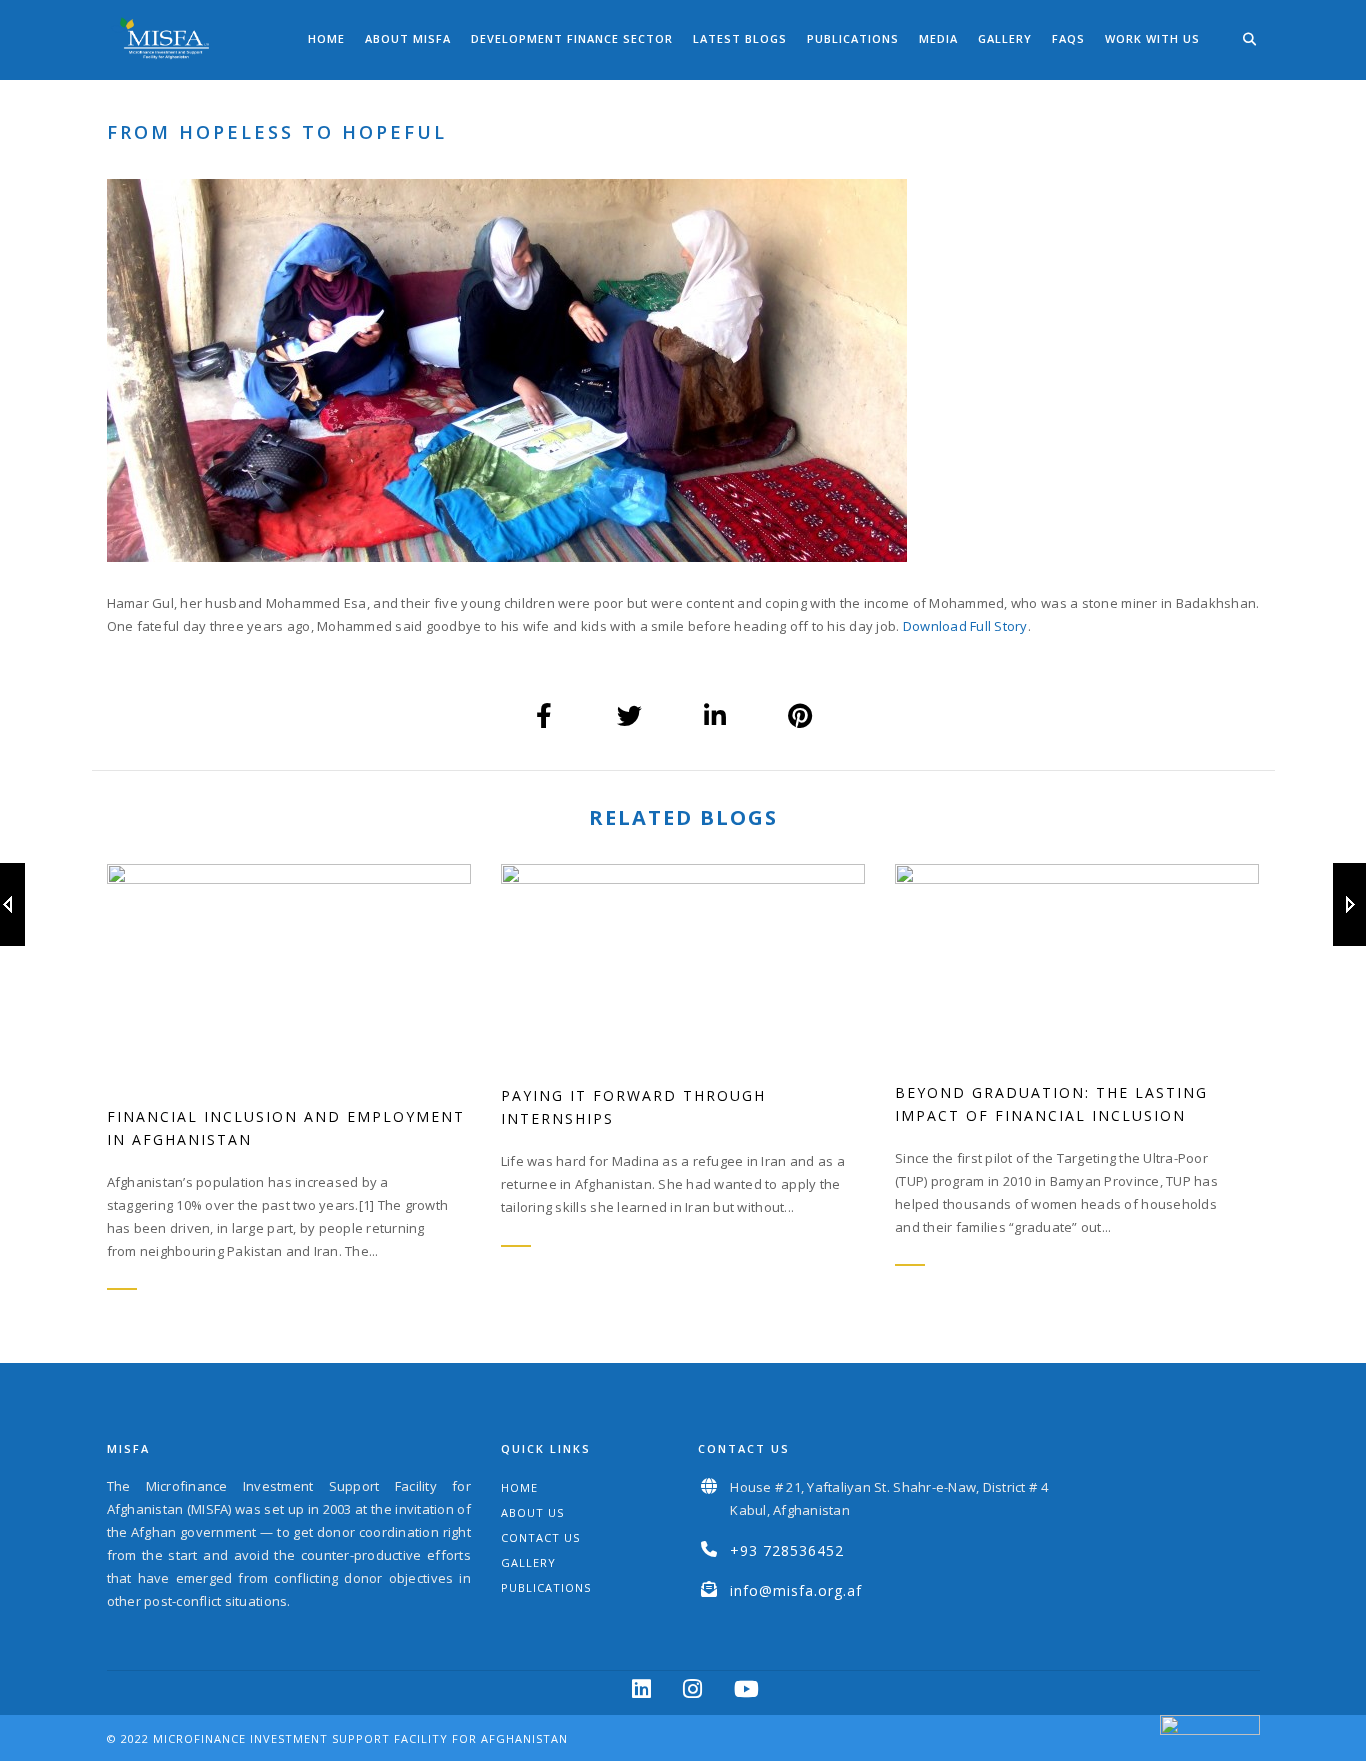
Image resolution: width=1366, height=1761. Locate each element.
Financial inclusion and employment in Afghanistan (286, 1128)
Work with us (1152, 38)
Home (326, 38)
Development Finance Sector (572, 38)
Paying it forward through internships (633, 1107)
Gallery (1005, 38)
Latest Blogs (740, 38)
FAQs (1068, 38)
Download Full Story (965, 626)
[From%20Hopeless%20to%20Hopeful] (545, 716)
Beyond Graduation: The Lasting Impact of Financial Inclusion (1051, 1104)
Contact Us (540, 1537)
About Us (532, 1512)
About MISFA (408, 38)
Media (938, 38)
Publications (853, 38)
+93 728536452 (787, 1550)
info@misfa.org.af (796, 1590)
